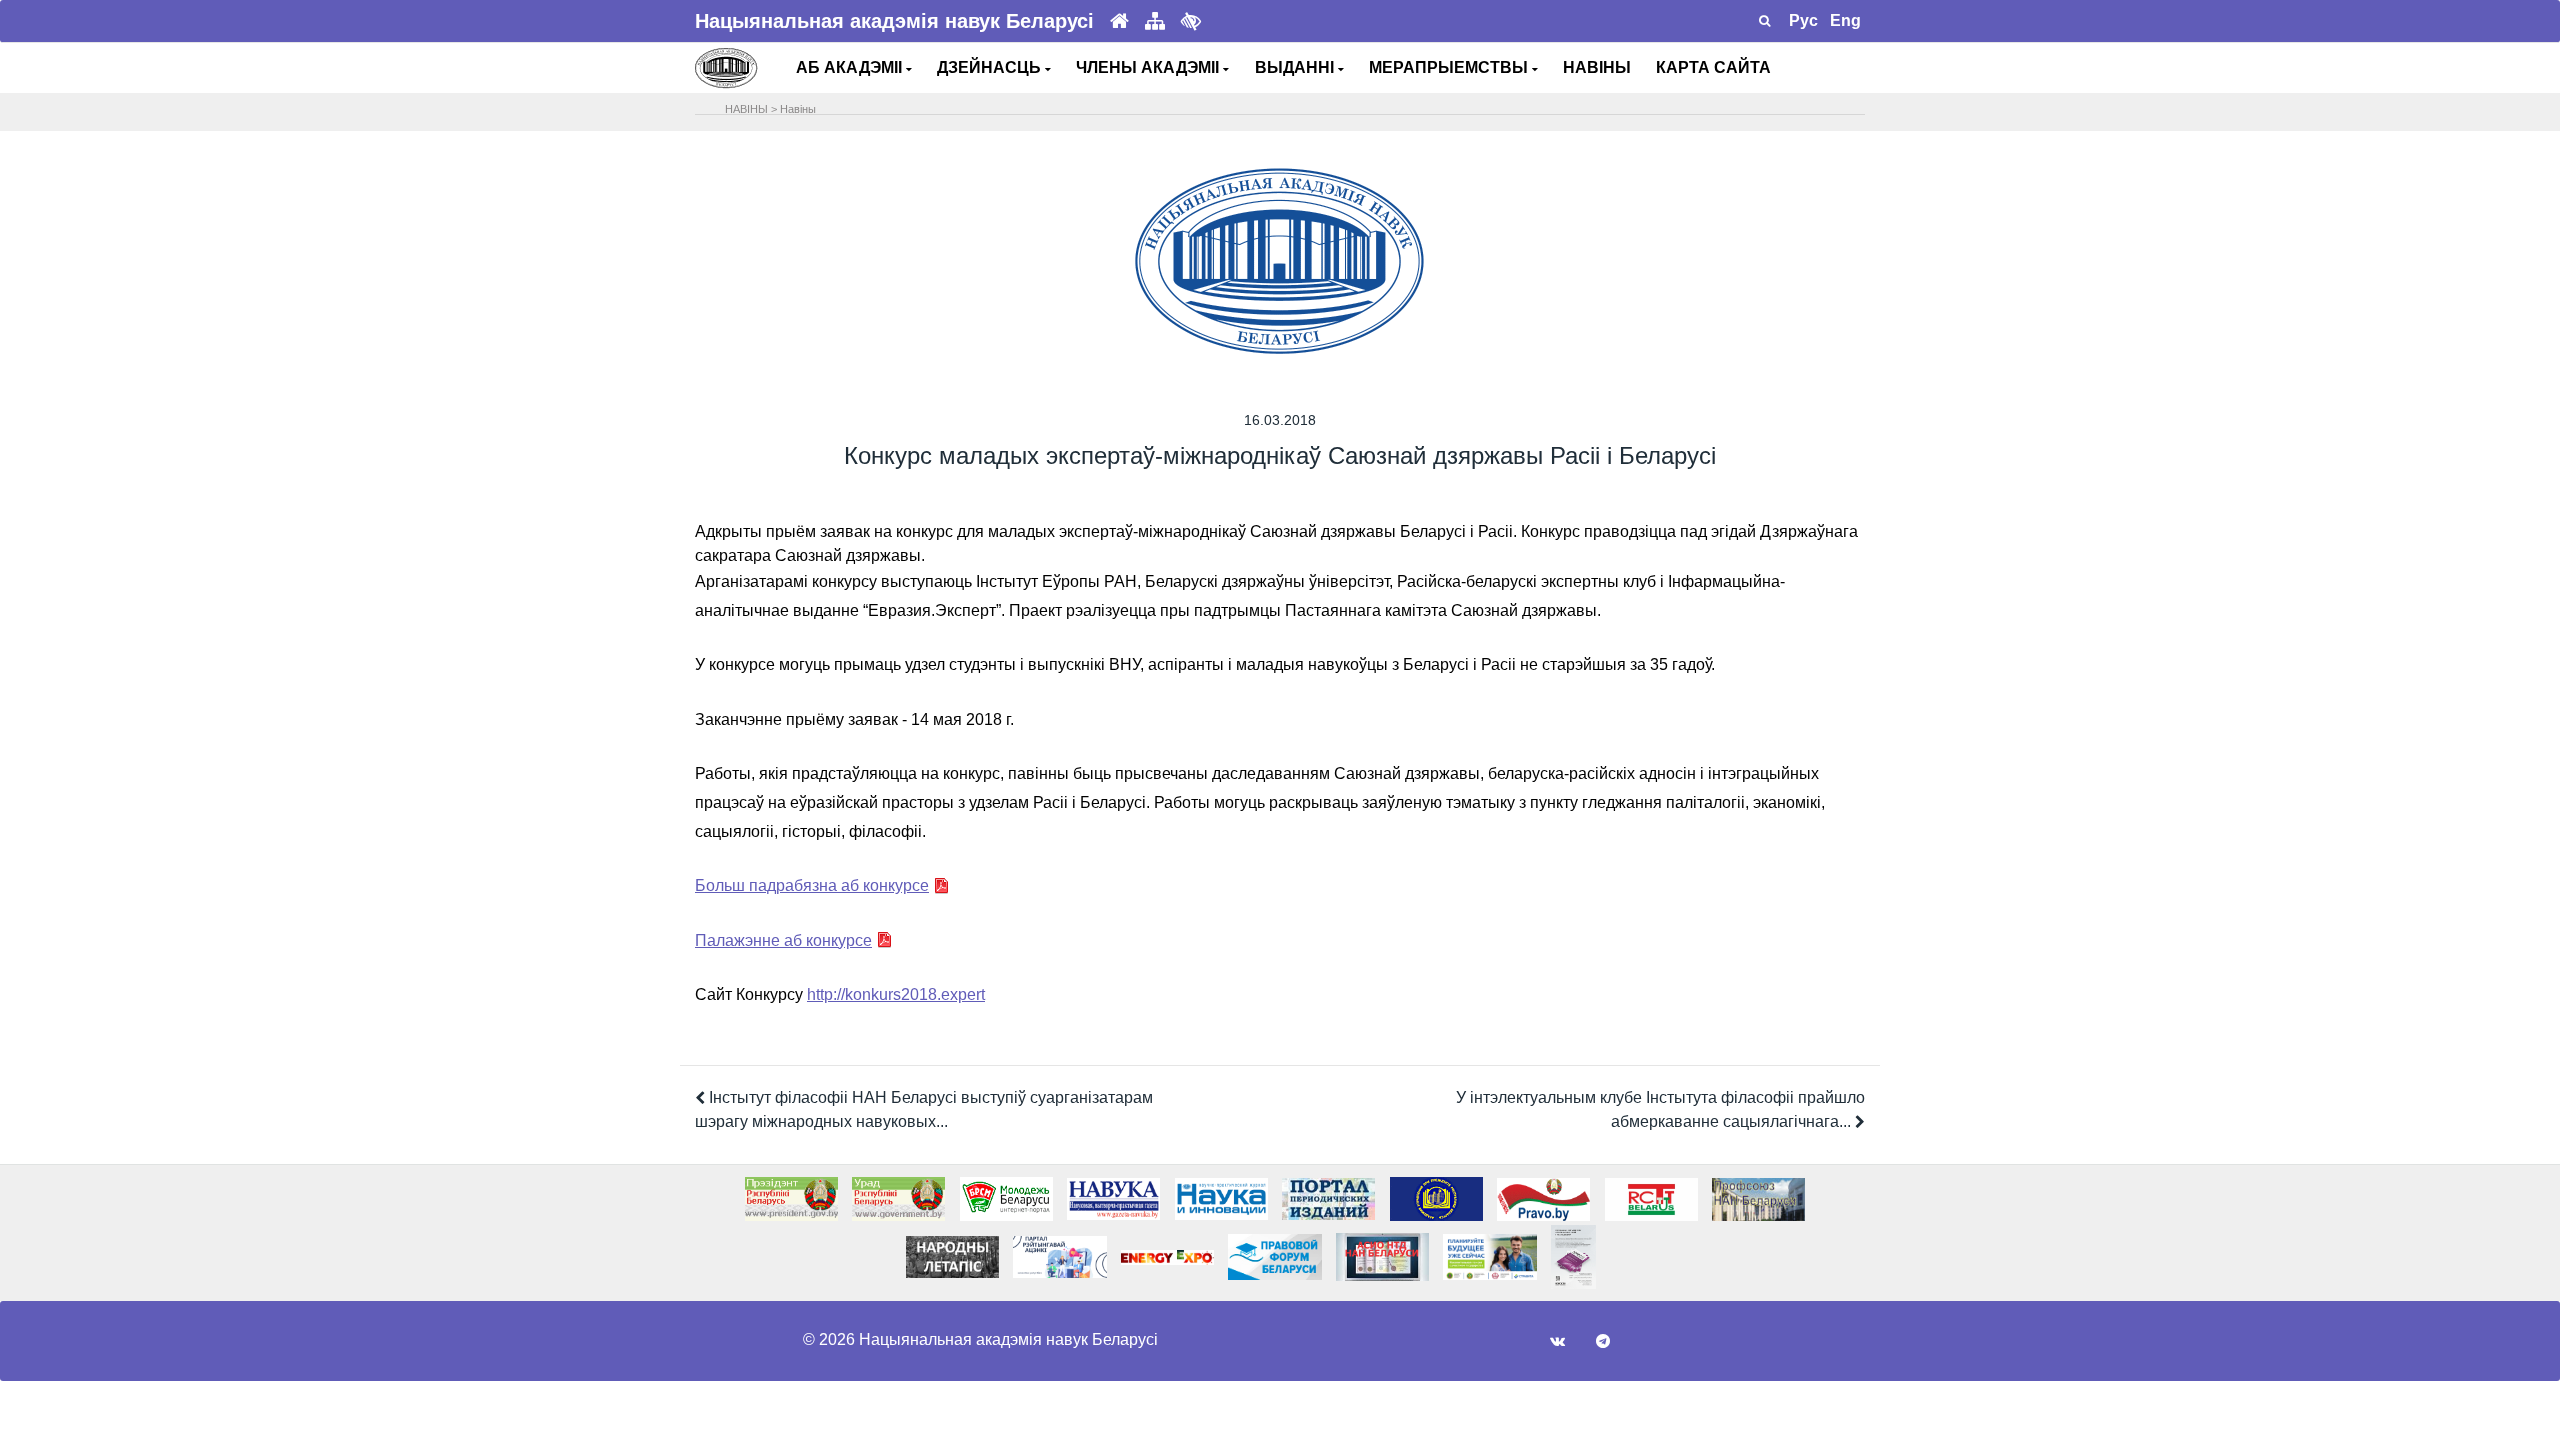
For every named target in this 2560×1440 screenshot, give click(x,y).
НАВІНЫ (1597, 67)
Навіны (798, 109)
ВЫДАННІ (1296, 67)
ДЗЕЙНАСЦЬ (991, 67)
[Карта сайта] (1155, 21)
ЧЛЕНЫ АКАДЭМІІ (1149, 67)
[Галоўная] (1119, 21)
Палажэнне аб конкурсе (783, 940)
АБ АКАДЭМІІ (851, 67)
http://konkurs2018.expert (896, 994)
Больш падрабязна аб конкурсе (812, 885)
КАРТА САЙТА (1713, 67)
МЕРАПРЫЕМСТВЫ (1450, 67)
